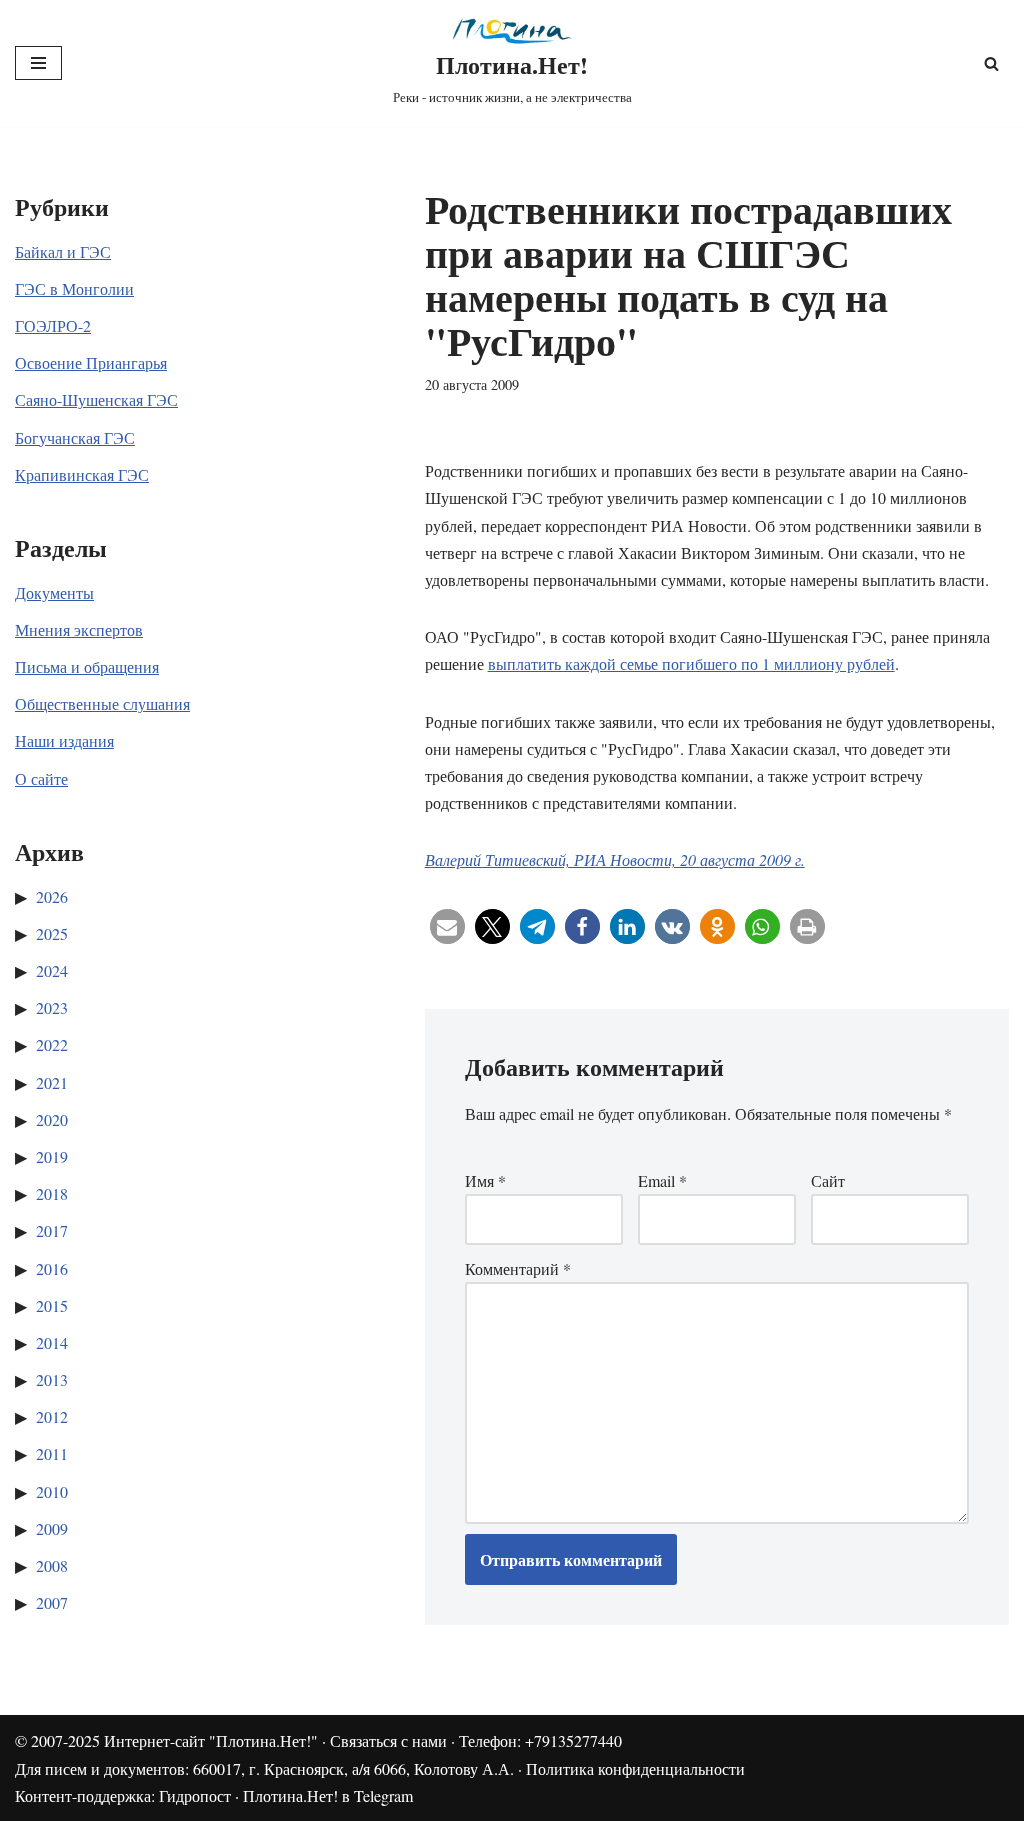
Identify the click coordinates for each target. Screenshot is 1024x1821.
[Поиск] (991, 63)
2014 (52, 1342)
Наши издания (64, 740)
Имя (485, 1180)
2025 (52, 933)
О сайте (41, 778)
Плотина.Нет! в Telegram (328, 1795)
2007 (52, 1602)
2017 (52, 1230)
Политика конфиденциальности (635, 1768)
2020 (52, 1119)
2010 (52, 1491)
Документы (54, 592)
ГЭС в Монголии (74, 288)
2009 (52, 1528)
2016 (52, 1268)
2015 (52, 1305)
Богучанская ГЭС (75, 437)
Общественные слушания (102, 703)
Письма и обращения (87, 666)
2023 (52, 1007)
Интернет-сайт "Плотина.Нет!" (211, 1740)
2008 (52, 1565)
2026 (52, 896)
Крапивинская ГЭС (82, 474)
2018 (52, 1193)
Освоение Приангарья (91, 362)
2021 (52, 1082)
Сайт (828, 1180)
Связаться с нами (388, 1740)
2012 (52, 1416)
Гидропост (195, 1795)
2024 (52, 970)
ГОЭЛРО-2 (53, 325)
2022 (52, 1044)
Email (662, 1180)
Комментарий (518, 1268)
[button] (447, 926)
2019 (52, 1156)
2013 (52, 1379)
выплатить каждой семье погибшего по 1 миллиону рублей (691, 663)
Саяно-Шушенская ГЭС (96, 399)
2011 (52, 1453)
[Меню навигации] (38, 63)
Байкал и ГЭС (63, 251)
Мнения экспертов (79, 629)
